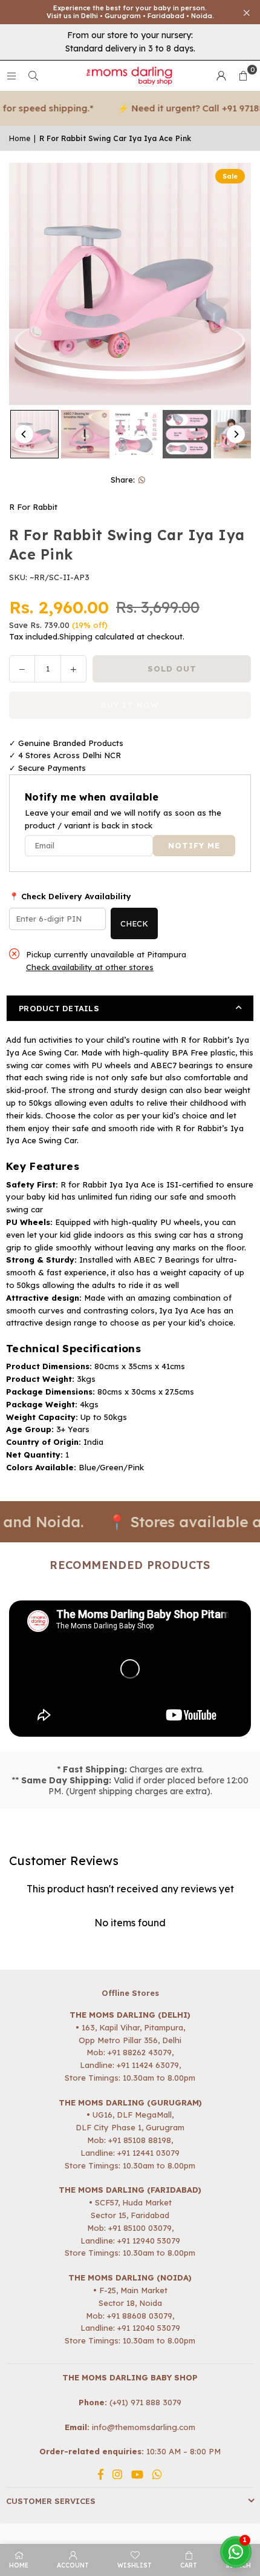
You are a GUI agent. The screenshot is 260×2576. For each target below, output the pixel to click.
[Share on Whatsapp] (142, 480)
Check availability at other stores (90, 967)
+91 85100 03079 (140, 2228)
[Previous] (24, 434)
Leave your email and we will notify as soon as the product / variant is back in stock (123, 819)
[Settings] (221, 76)
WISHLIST (135, 2565)
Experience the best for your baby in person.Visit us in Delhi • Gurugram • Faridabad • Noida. (130, 12)
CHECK (134, 923)
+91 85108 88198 (140, 2140)
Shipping (76, 636)
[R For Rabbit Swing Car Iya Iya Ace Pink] (34, 434)
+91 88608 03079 (140, 2316)
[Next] (236, 434)
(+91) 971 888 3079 (145, 2402)
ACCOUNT (73, 2565)
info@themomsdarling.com (144, 2427)
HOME (19, 2565)
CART (189, 2565)
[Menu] (11, 76)
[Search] (33, 76)
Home (20, 138)
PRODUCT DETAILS (59, 1008)
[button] (243, 76)
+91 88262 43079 (140, 2052)
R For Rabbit (33, 507)
